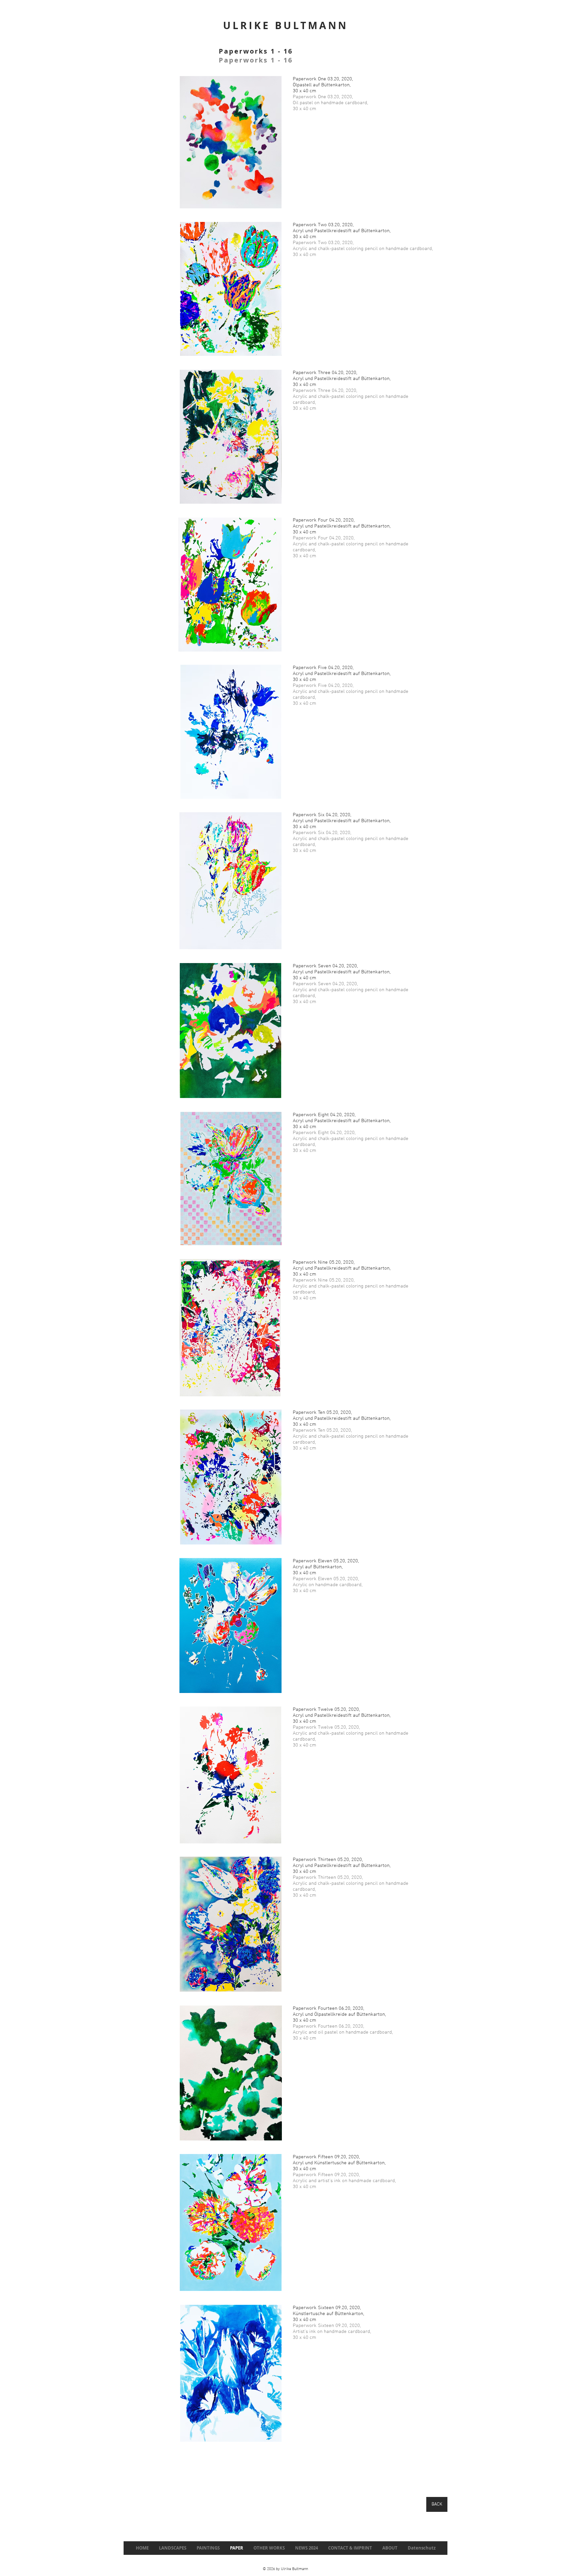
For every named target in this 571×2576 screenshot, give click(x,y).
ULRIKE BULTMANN (285, 25)
